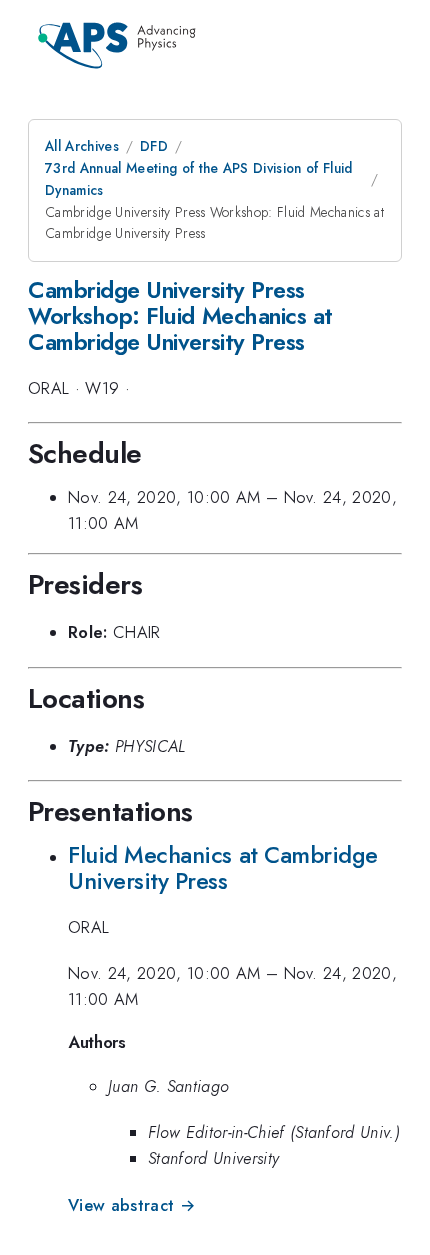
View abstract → (132, 1205)
